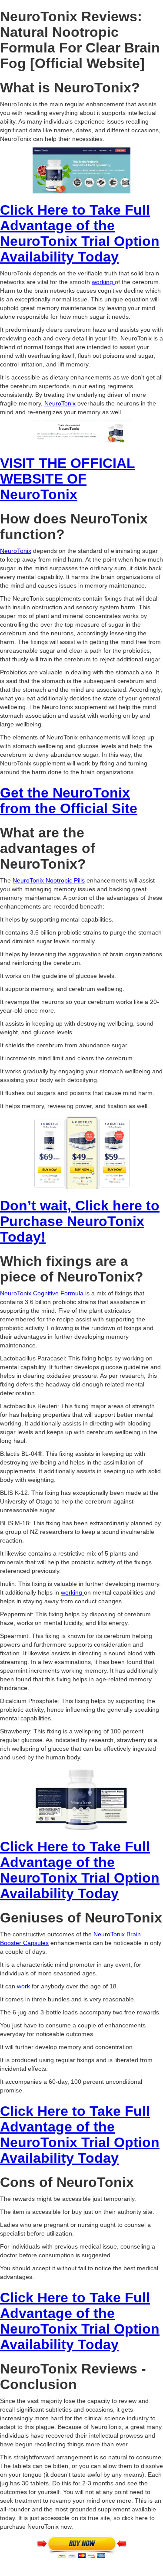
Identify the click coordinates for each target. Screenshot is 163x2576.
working (103, 282)
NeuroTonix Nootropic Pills (49, 880)
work (24, 1986)
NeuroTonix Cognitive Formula (42, 1293)
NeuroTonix (60, 403)
